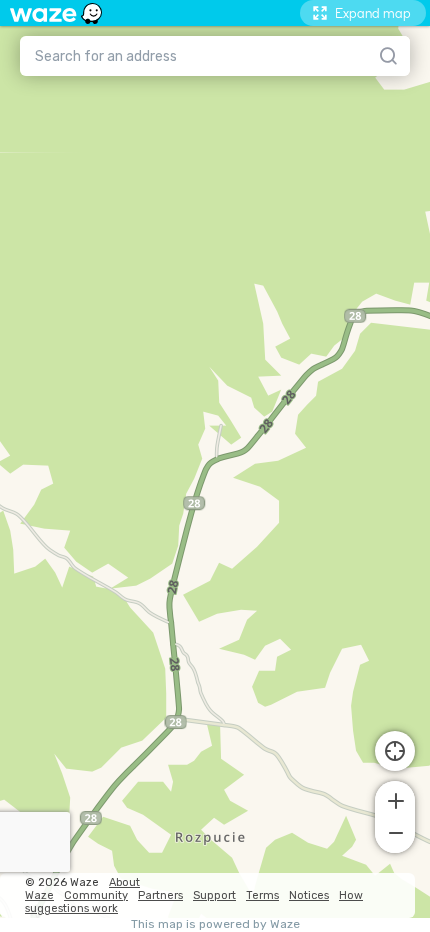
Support (214, 895)
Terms (262, 895)
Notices (309, 895)
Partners (160, 895)
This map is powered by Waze (215, 924)
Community (96, 895)
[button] (395, 799)
